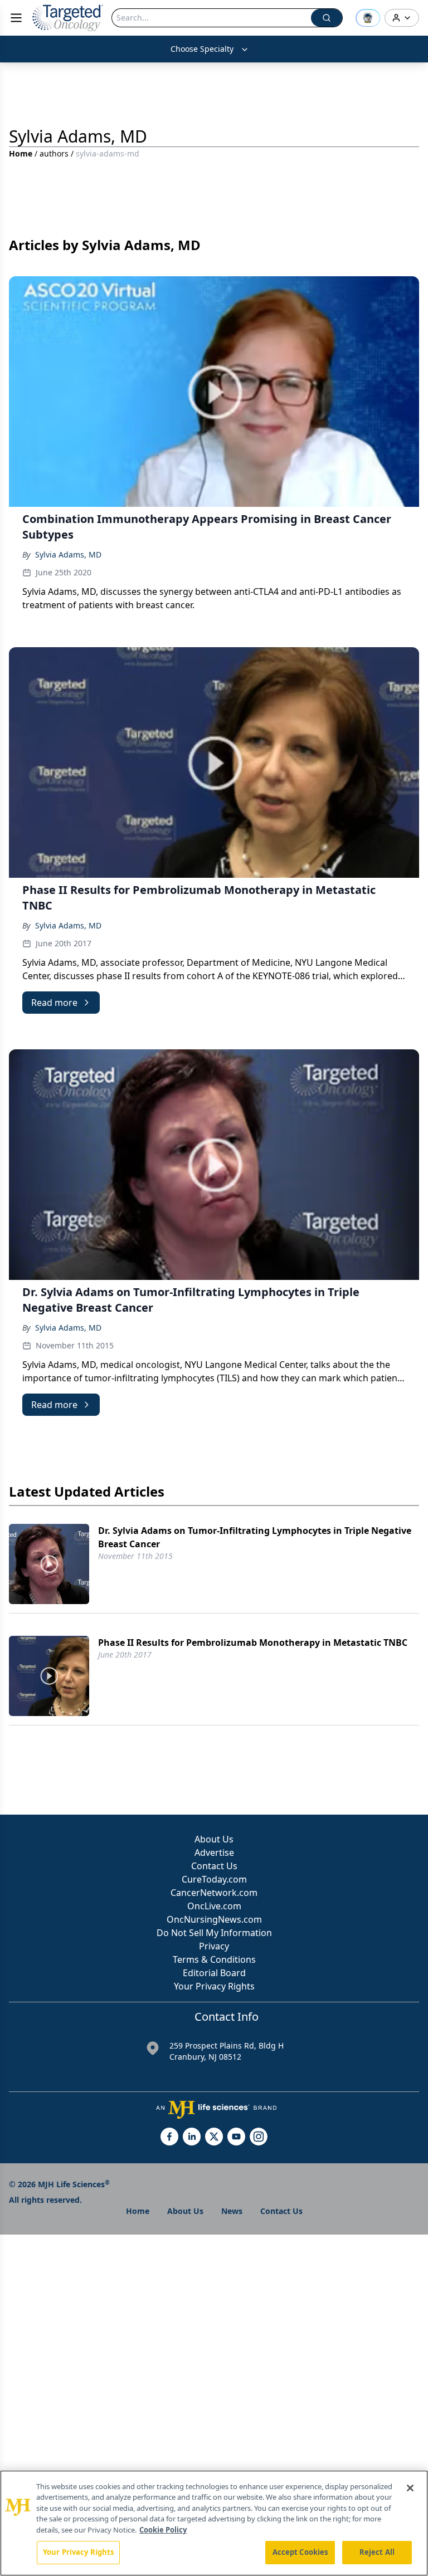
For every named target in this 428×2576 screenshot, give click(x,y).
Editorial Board (214, 1973)
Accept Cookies (300, 2552)
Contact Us (214, 1866)
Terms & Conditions (214, 1959)
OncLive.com (214, 1906)
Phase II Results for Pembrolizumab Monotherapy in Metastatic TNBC (253, 1643)
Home (21, 153)
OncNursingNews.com (214, 1919)
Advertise (214, 1852)
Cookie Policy (163, 2530)
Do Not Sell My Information (214, 1933)
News (232, 2211)
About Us (214, 1839)
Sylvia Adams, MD (68, 554)
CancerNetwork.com (214, 1893)
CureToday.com (214, 1879)
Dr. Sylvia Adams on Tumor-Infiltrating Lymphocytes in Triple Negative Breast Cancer (255, 1537)
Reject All (377, 2552)
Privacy (214, 1946)
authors (54, 153)
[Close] (410, 2488)
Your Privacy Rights (214, 1986)
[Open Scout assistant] (368, 18)
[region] (214, 2523)
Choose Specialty (202, 49)
